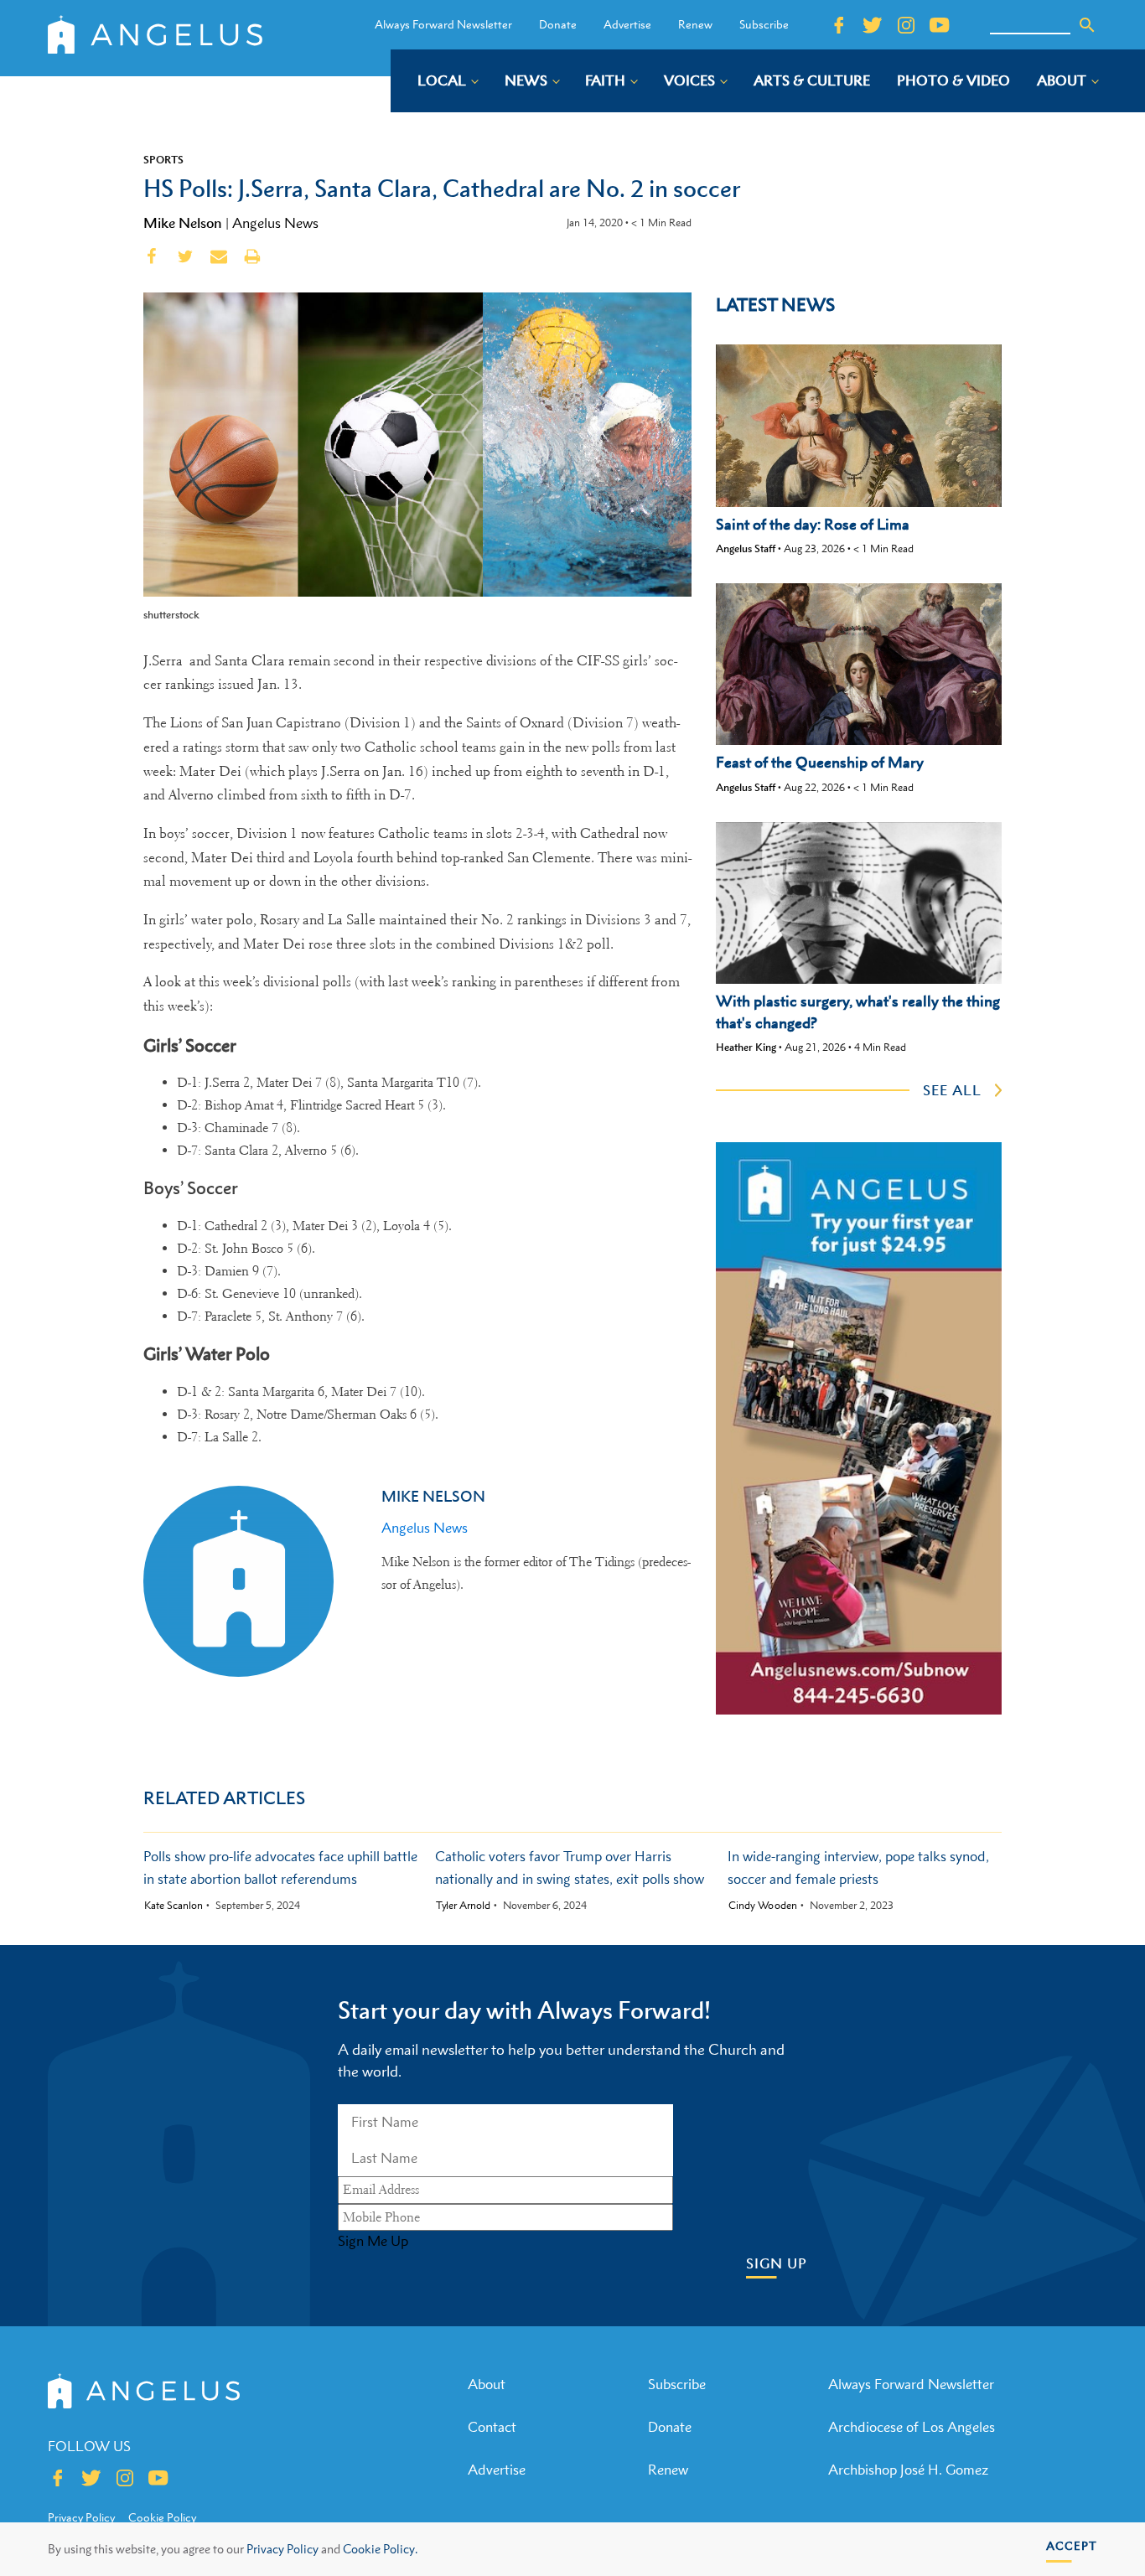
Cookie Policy (162, 2517)
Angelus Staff (746, 548)
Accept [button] (1072, 2545)
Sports (163, 159)
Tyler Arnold (463, 1906)
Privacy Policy (282, 2549)
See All (952, 1090)
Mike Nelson (183, 223)
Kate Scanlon (174, 1906)
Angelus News (275, 223)
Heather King (746, 1047)
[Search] (1087, 25)
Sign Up (777, 2264)
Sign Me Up (373, 2241)
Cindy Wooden (763, 1906)
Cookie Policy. (380, 2549)
